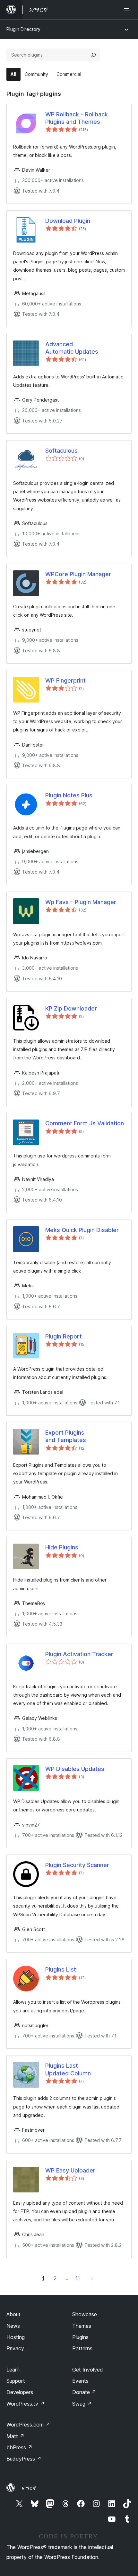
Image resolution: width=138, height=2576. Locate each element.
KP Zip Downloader (71, 1008)
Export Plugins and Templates (66, 1436)
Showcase (85, 2314)
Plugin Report (64, 1336)
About (13, 2314)
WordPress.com (28, 2425)
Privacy (15, 2348)
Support (16, 2381)
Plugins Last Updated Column (68, 2069)
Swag (82, 2404)
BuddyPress (24, 2459)
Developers (20, 2392)
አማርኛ (29, 2488)
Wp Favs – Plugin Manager (81, 902)
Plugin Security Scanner (77, 1865)
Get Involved (88, 2370)
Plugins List (61, 1969)
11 (78, 2278)
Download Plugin (68, 221)
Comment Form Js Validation (85, 1123)
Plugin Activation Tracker (79, 1654)
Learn (13, 2370)
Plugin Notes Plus (69, 795)
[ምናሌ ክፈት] (128, 10)
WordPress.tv (26, 2404)
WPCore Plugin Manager (78, 574)
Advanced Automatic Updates (72, 348)
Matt (15, 2436)
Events (80, 2381)
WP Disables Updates (75, 1769)
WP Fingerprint (65, 680)
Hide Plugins (62, 1547)
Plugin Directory (23, 29)
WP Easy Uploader (70, 2170)
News (13, 2326)
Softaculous (61, 451)
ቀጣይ (92, 2278)
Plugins (80, 2337)
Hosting (16, 2337)
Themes (82, 2326)
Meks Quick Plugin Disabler (82, 1230)
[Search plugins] (93, 55)
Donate (84, 2392)
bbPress (19, 2447)
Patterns (82, 2348)
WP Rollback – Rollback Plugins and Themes (77, 118)
